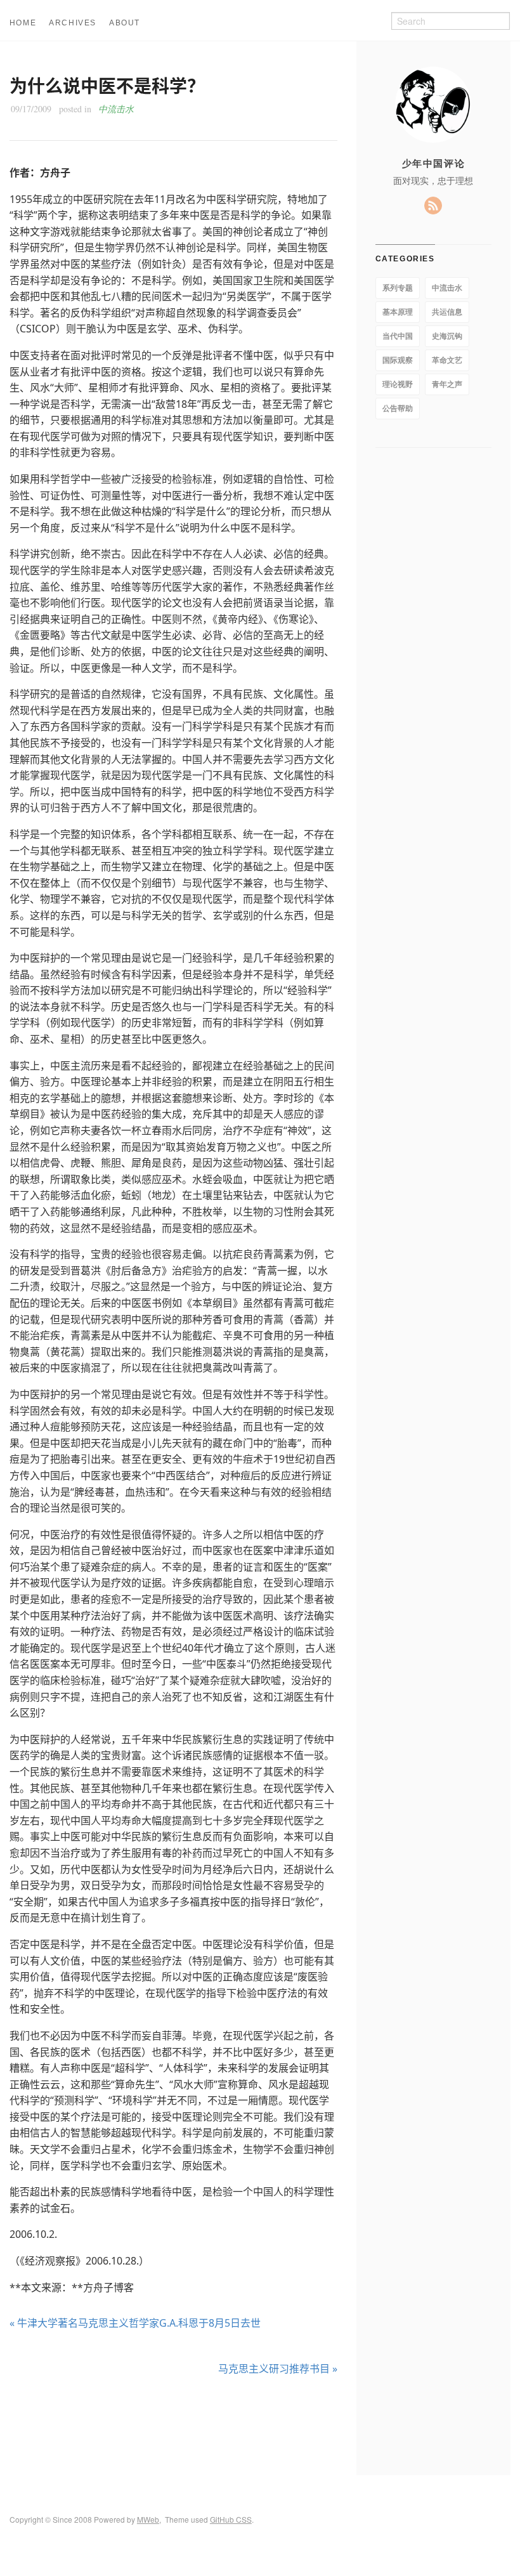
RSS (433, 206)
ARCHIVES (73, 23)
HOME (23, 23)
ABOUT (125, 23)
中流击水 (116, 109)
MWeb (148, 2519)
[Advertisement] (173, 2425)
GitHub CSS (231, 2519)
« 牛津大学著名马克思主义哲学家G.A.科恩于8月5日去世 (135, 2323)
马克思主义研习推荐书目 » (278, 2369)
